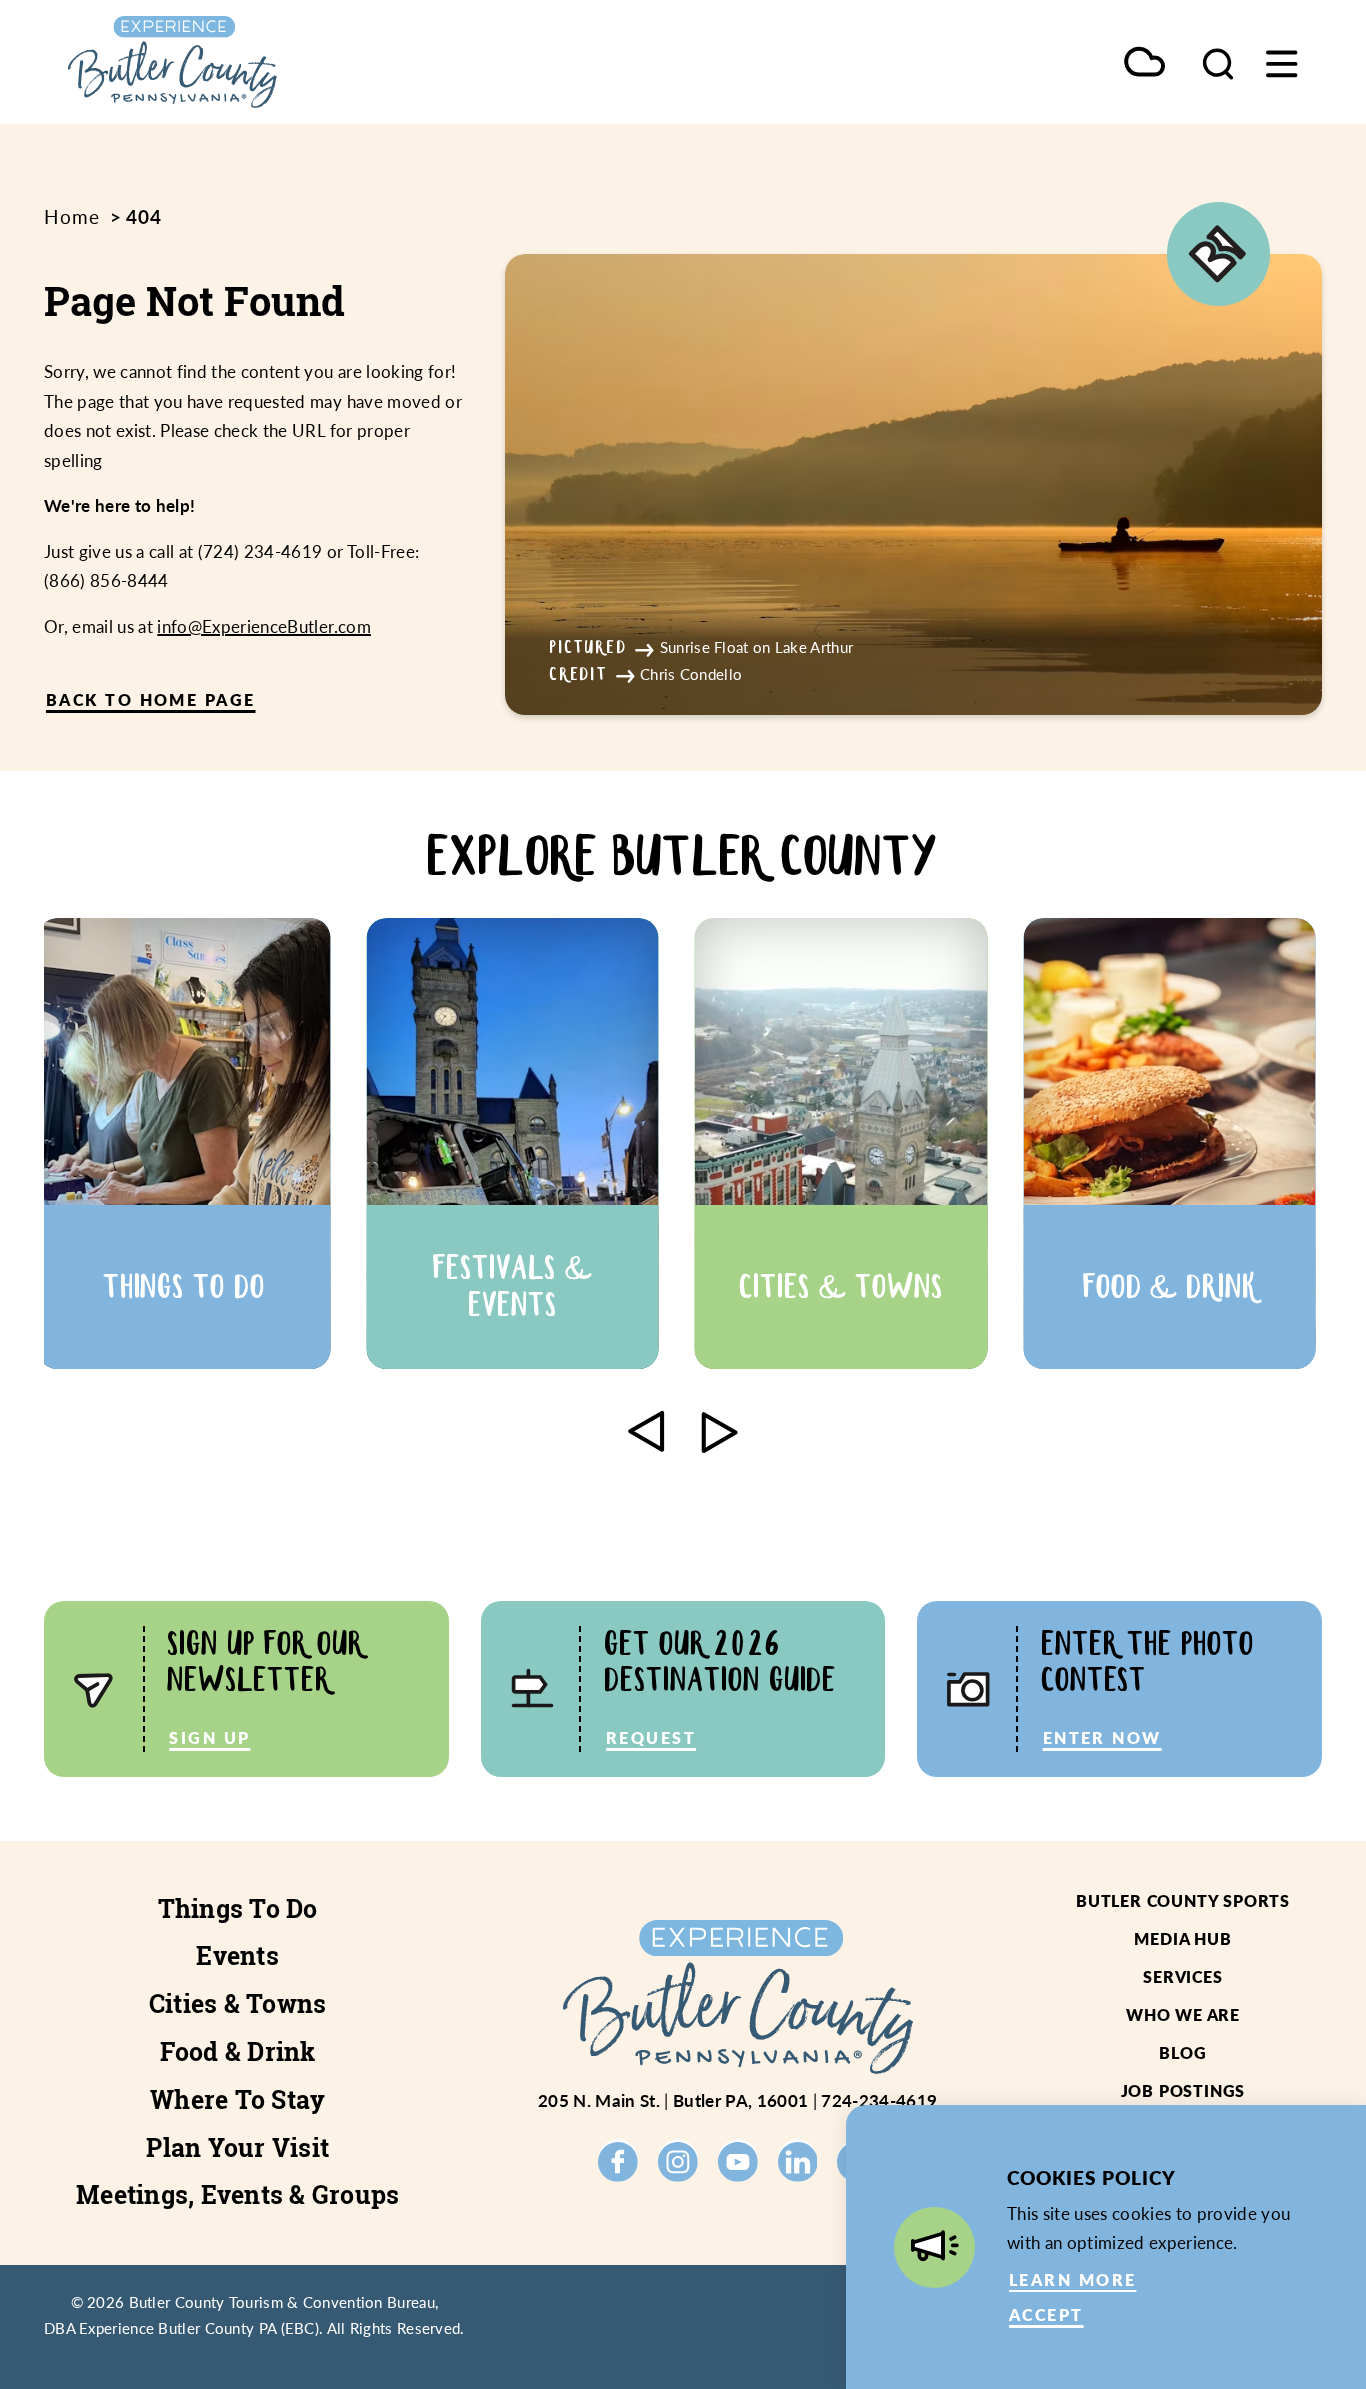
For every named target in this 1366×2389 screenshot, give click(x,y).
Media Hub (1182, 1938)
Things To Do (238, 1909)
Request (651, 1737)
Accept (1046, 2314)
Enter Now (1102, 1737)
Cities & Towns (238, 2004)
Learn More (1072, 2279)
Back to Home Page (151, 699)
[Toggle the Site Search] (1218, 62)
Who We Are (1183, 2014)
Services (1182, 1976)
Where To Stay (237, 2100)
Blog (1182, 2052)
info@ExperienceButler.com (263, 626)
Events (237, 1956)
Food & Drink (238, 2052)
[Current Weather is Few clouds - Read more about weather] (1144, 63)
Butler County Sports (1183, 1900)
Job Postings (1183, 2090)
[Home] (229, 62)
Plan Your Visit (237, 2148)
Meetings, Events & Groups (237, 2195)
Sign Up (209, 1737)
